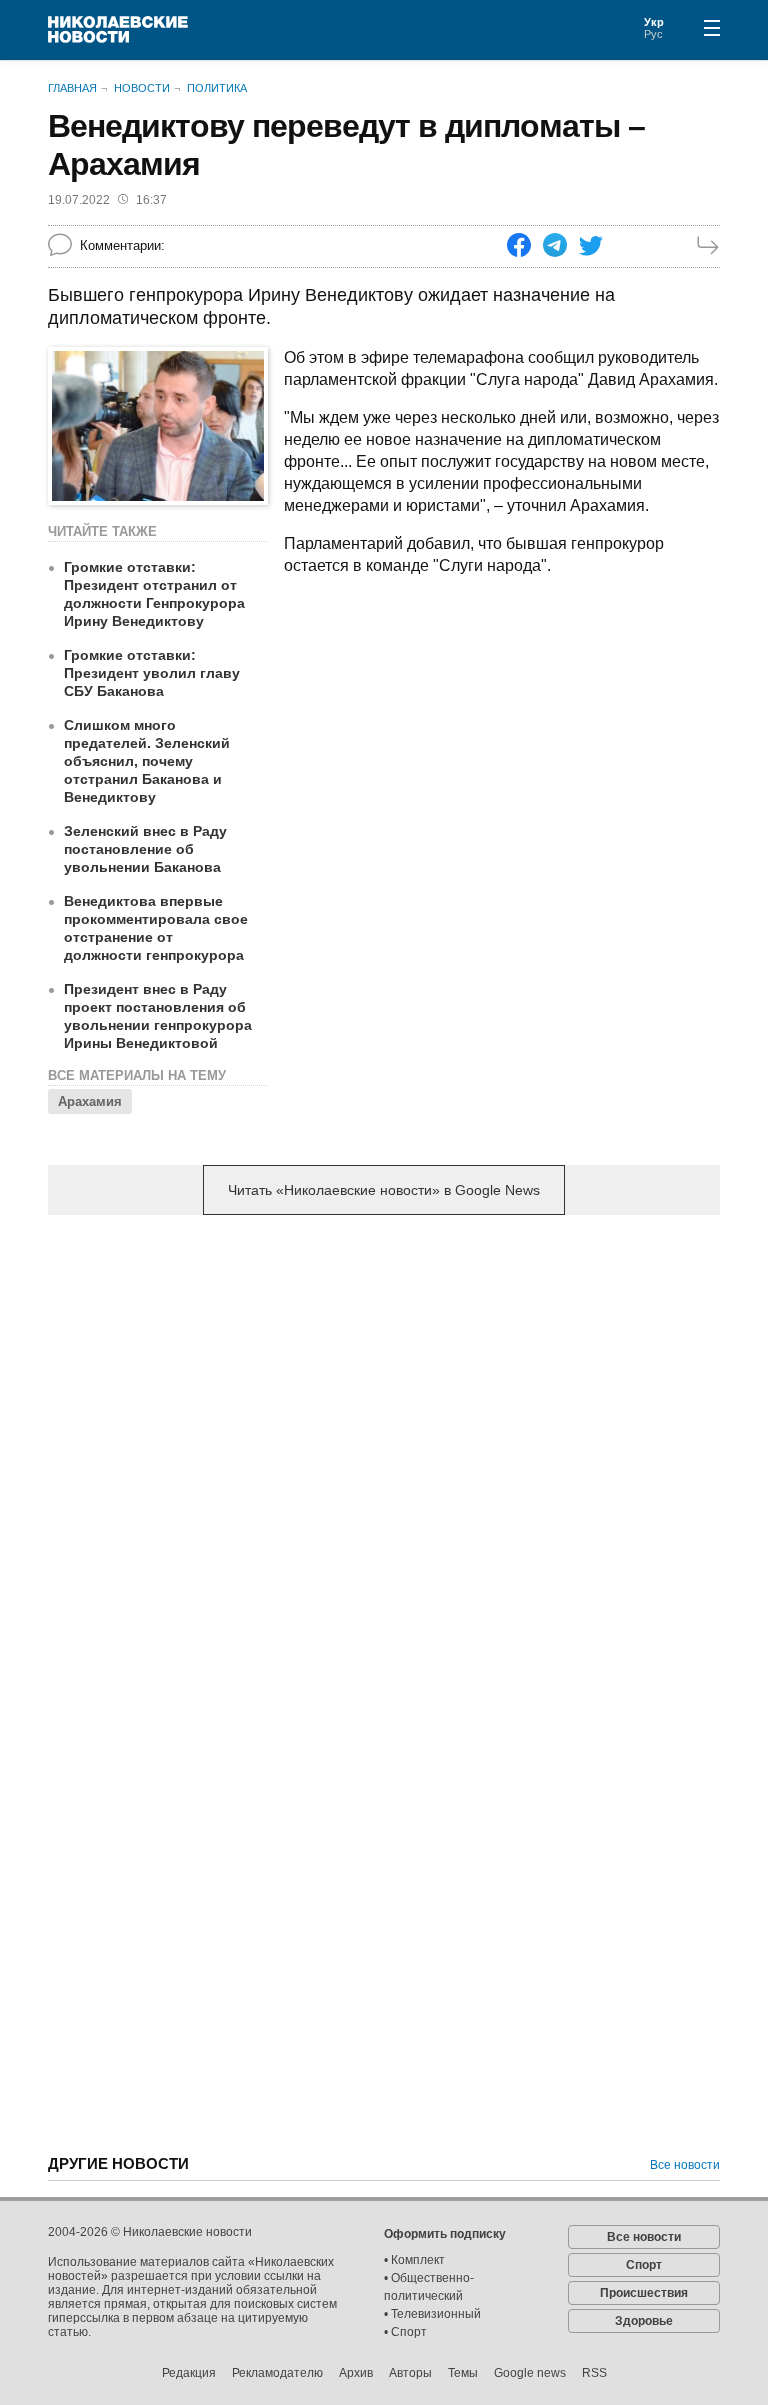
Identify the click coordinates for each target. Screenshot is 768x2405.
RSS (594, 2373)
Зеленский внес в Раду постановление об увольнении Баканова (145, 849)
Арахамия (90, 1101)
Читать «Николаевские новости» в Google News (384, 1190)
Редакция (189, 2373)
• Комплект (414, 2260)
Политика (217, 88)
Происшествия (644, 2293)
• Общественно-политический (429, 2287)
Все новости (685, 2165)
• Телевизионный (432, 2314)
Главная (72, 88)
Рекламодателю (277, 2373)
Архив (356, 2373)
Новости (142, 88)
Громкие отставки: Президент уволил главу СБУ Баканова (152, 673)
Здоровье (644, 2321)
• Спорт (405, 2332)
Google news (530, 2373)
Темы (463, 2373)
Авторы (410, 2373)
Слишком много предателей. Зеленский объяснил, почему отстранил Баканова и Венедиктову (147, 761)
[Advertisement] (384, 1387)
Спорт (644, 2265)
